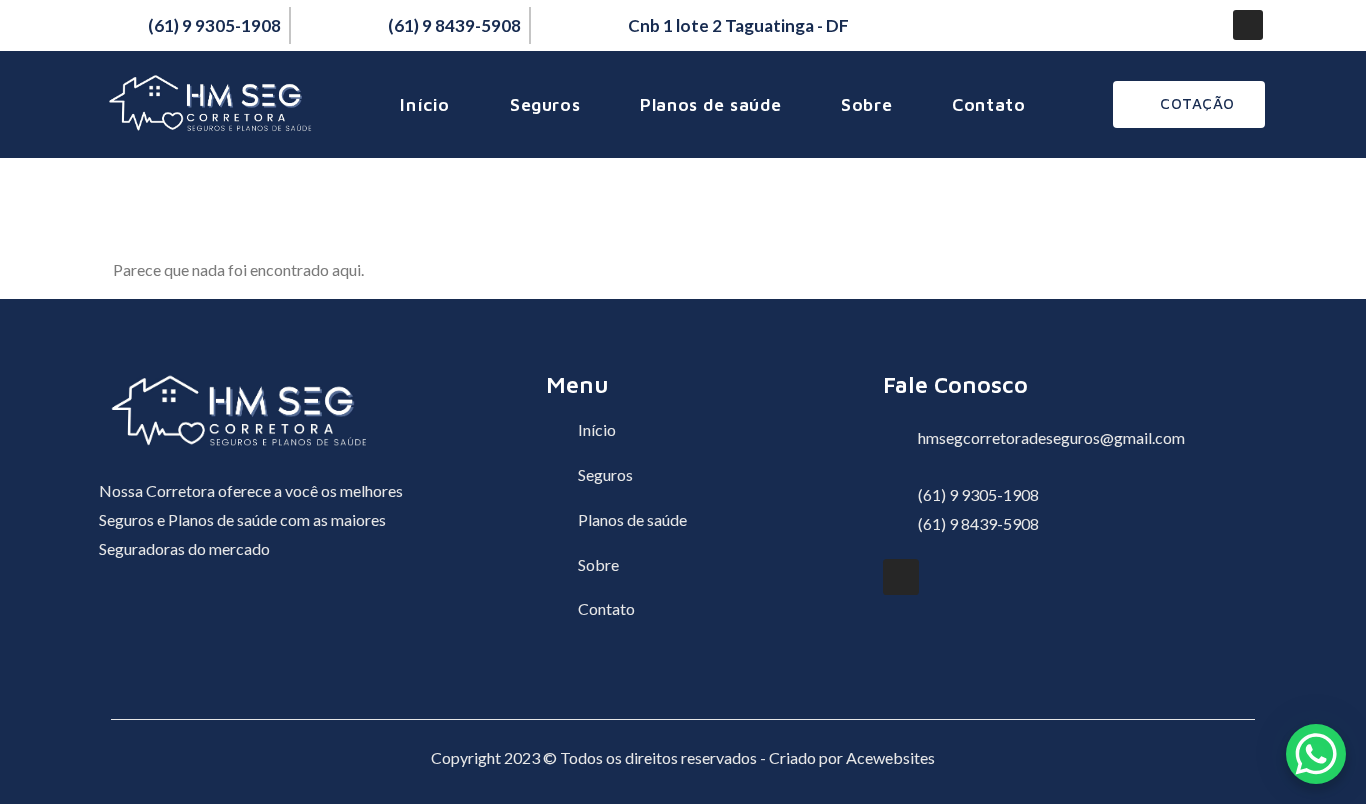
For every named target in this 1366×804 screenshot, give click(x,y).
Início (425, 104)
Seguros (545, 104)
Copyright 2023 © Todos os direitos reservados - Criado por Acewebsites (683, 757)
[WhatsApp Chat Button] (1316, 754)
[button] (1189, 104)
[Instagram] (1248, 25)
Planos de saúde (710, 104)
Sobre (866, 104)
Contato (988, 104)
